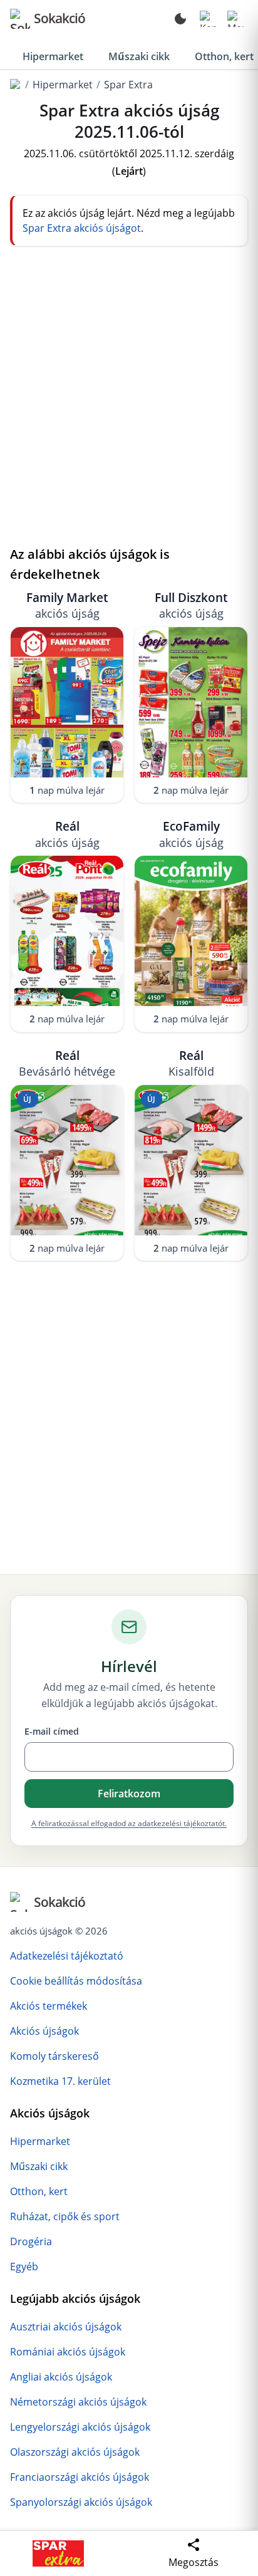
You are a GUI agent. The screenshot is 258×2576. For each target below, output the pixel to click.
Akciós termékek (49, 2006)
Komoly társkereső (54, 2056)
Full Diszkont (191, 605)
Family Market (67, 605)
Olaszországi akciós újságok (75, 2452)
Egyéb (24, 2267)
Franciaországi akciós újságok (80, 2477)
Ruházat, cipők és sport (65, 2216)
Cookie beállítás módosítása (76, 1981)
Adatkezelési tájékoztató (67, 1956)
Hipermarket (53, 56)
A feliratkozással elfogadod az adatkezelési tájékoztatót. (129, 1823)
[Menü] (235, 19)
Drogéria (31, 2241)
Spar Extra (128, 85)
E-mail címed (52, 1731)
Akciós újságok (44, 2031)
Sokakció (59, 18)
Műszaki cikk (139, 56)
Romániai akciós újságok (68, 2352)
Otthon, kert (39, 2191)
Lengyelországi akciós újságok (80, 2427)
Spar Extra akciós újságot (82, 228)
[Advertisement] (129, 405)
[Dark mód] (180, 19)
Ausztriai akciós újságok (66, 2327)
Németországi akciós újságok (78, 2402)
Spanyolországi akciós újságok (81, 2502)
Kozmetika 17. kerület (60, 2081)
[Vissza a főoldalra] (16, 85)
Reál (67, 834)
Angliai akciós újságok (61, 2377)
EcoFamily (191, 834)
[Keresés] (208, 19)
